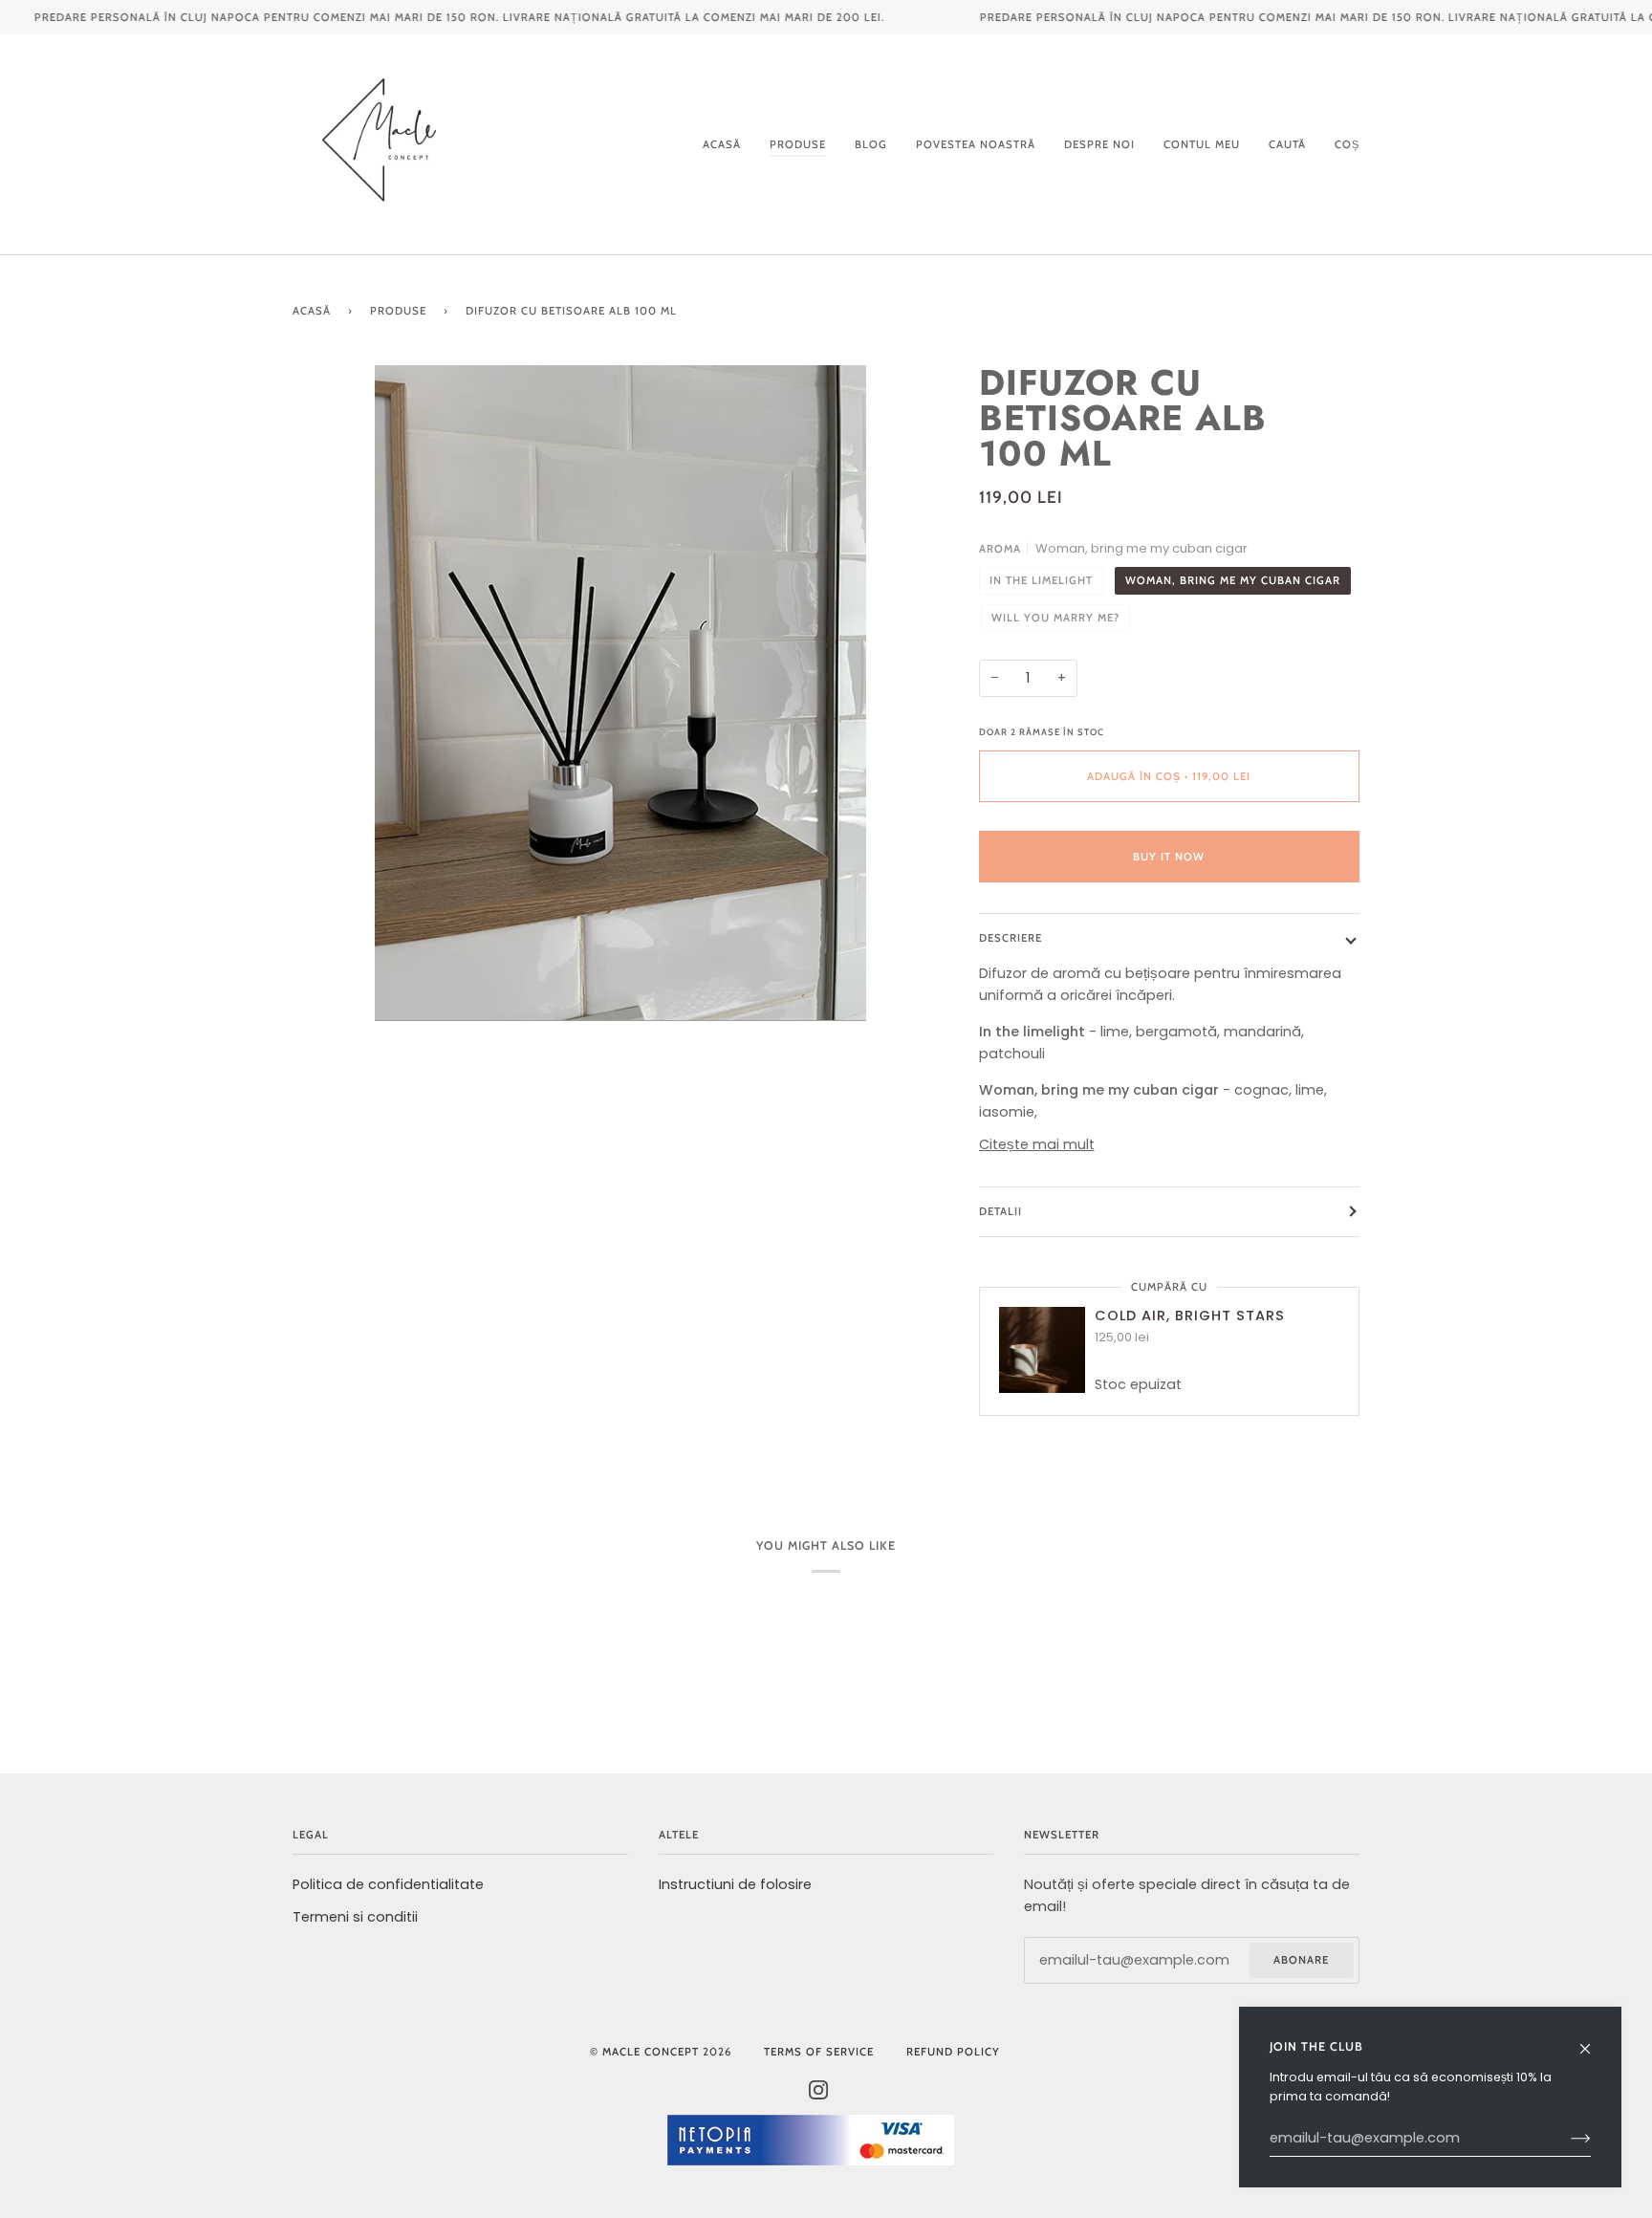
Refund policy (953, 2052)
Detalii (1000, 1211)
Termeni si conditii (355, 1917)
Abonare (1301, 1960)
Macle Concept (651, 2052)
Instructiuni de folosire (735, 1884)
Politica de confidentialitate (388, 1884)
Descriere (1011, 938)
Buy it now (1169, 857)
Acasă (312, 311)
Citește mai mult (1037, 1144)
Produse (398, 311)
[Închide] (1593, 2040)
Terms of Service (819, 2052)
